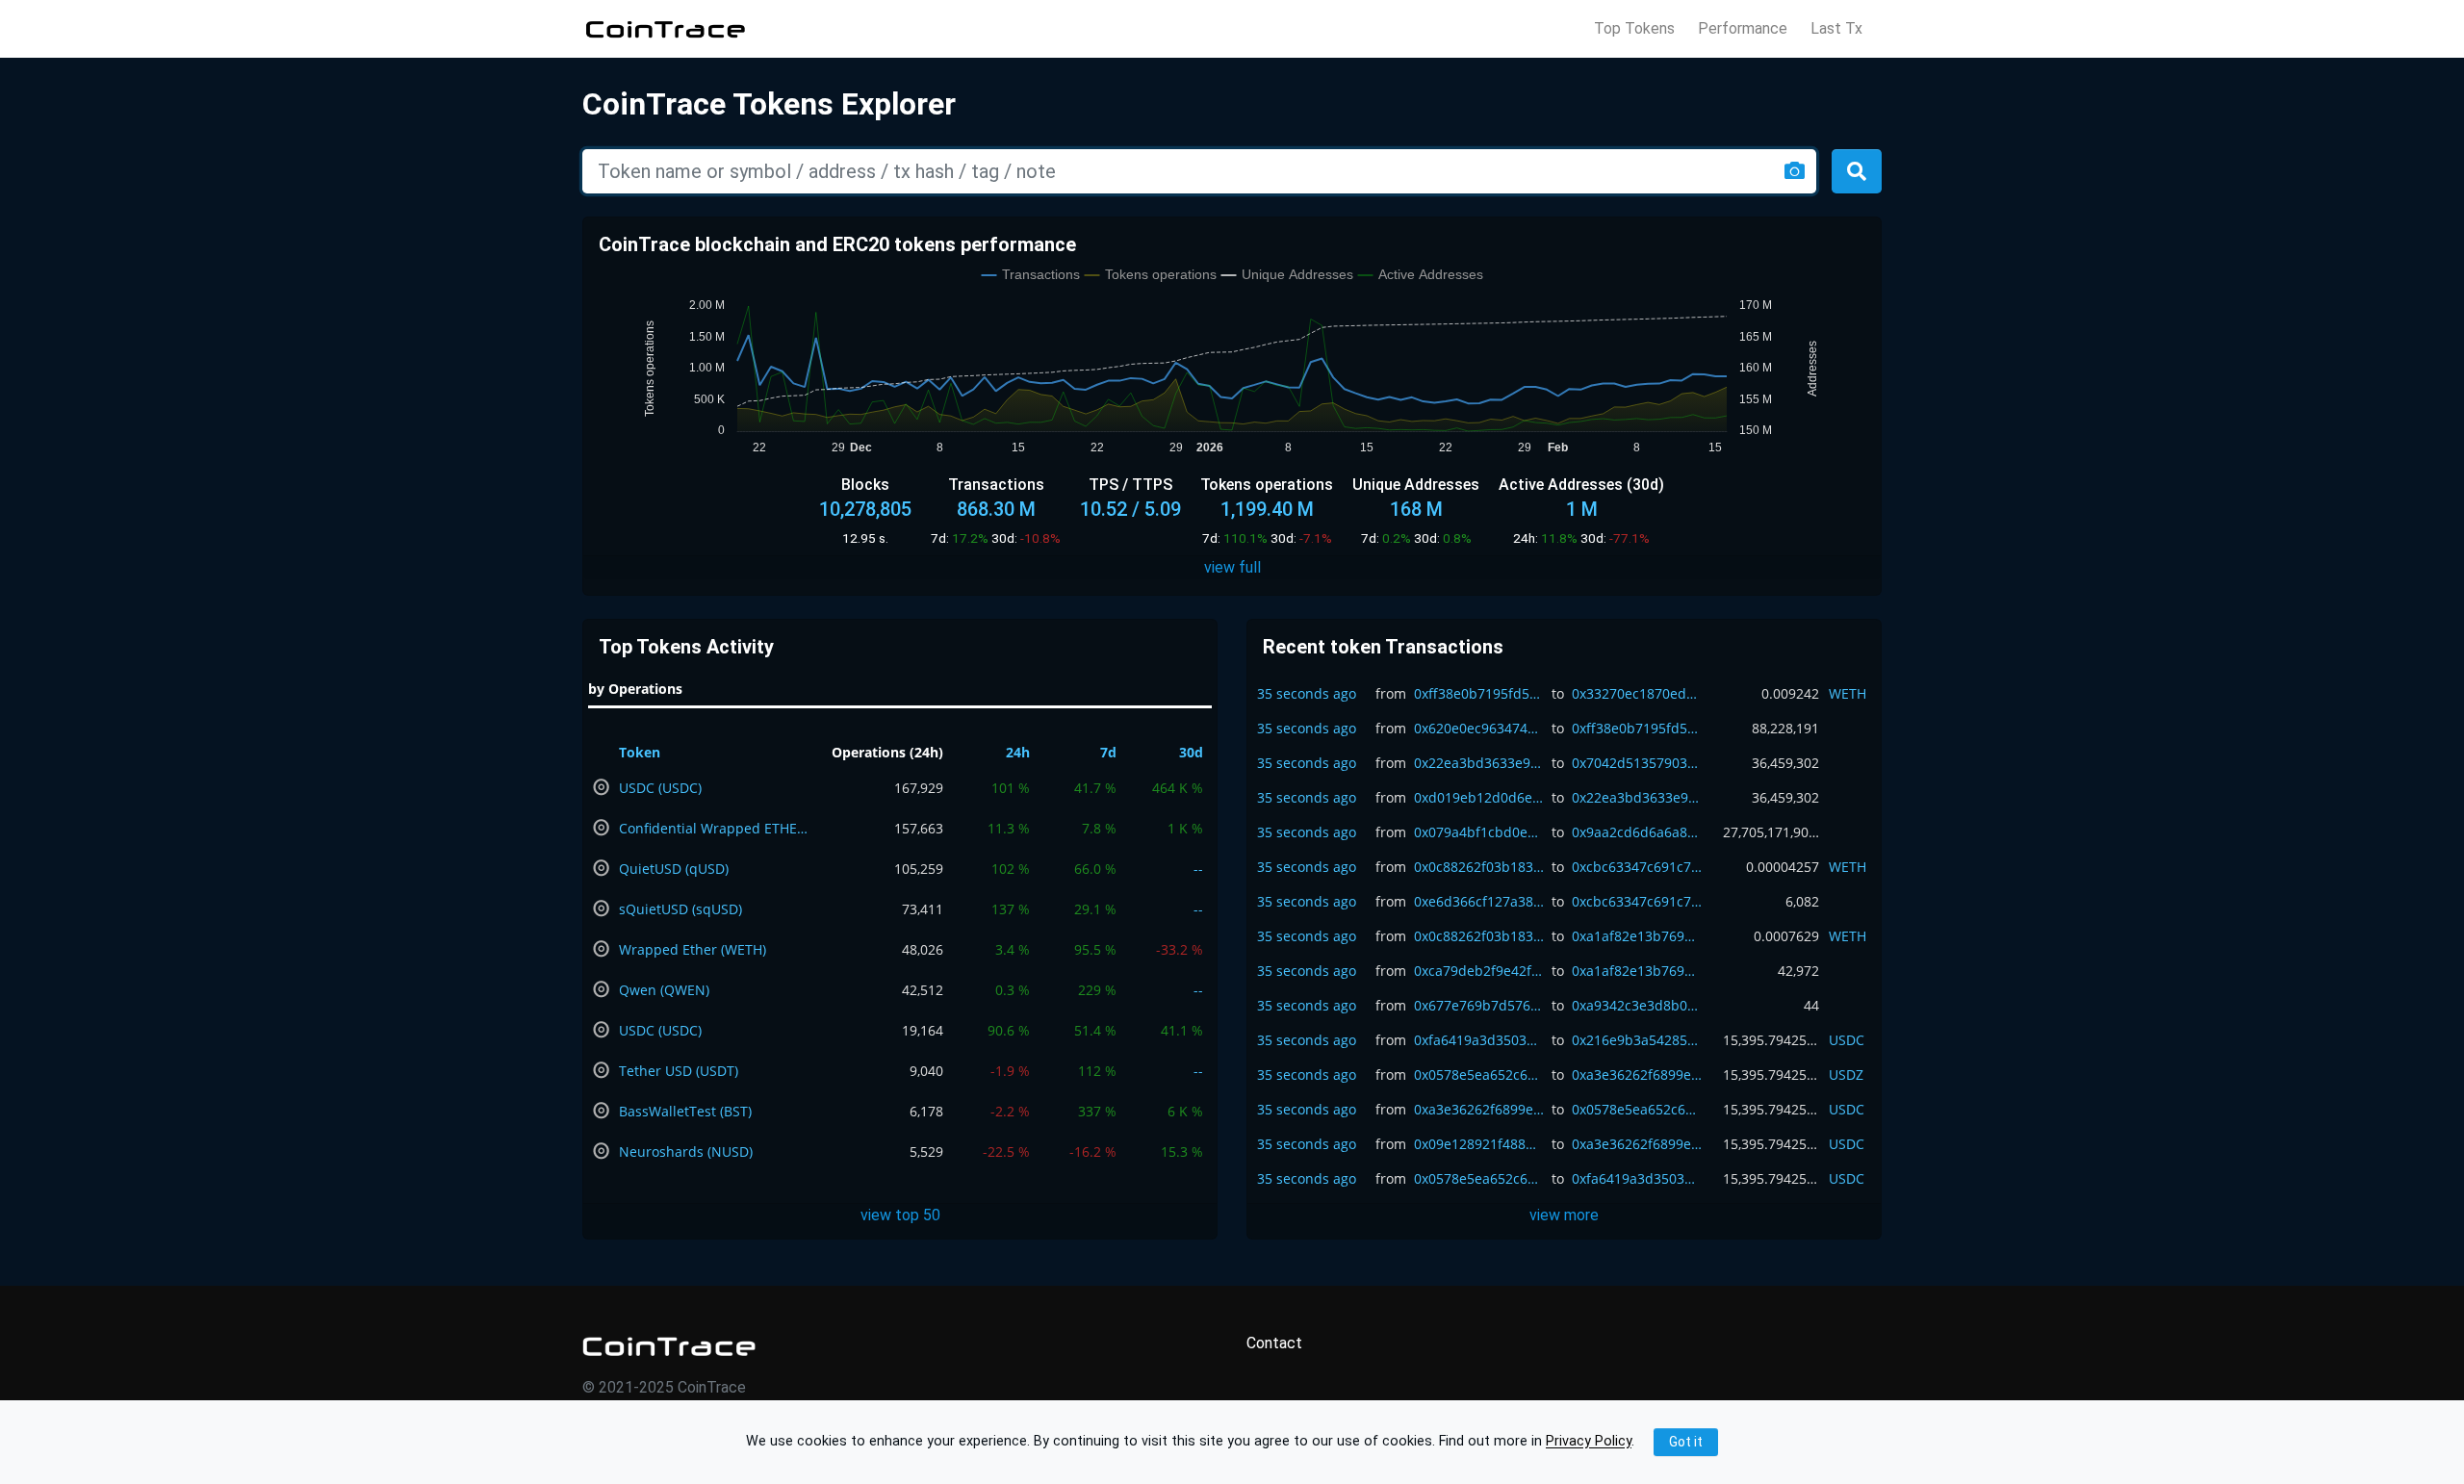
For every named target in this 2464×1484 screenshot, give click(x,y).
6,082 (1802, 901)
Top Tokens (1634, 29)
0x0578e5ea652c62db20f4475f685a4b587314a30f (1479, 1075)
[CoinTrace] (669, 1346)
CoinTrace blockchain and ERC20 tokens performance (837, 244)
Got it (1686, 1442)
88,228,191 (1785, 728)
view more (1564, 1215)
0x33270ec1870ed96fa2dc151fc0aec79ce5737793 (1637, 693)
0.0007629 (1786, 936)
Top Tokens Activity (686, 647)
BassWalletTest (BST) (685, 1111)
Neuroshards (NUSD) (686, 1151)
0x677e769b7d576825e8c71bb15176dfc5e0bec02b (1479, 1005)
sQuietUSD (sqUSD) (680, 909)
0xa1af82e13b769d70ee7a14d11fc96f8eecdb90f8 (1637, 936)
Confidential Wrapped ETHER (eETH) (715, 828)
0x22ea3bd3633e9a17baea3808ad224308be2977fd (1479, 763)
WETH (1848, 693)
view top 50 (900, 1215)
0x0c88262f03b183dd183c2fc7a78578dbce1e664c (1479, 867)
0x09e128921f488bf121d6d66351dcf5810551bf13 (1479, 1144)
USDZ (1846, 1075)
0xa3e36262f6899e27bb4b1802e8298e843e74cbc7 (1637, 1075)
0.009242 (1790, 693)
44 (1811, 1005)
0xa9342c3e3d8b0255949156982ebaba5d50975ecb (1637, 1005)
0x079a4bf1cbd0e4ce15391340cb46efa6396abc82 (1479, 832)
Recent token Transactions (1383, 647)
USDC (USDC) (660, 788)
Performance (1743, 29)
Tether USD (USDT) (679, 1071)
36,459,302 (1785, 763)
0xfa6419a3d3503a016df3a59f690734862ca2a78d (1479, 1040)
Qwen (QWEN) (664, 990)
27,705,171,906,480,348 (1771, 832)
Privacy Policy (1589, 1442)
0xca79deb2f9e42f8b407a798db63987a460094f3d (1479, 971)
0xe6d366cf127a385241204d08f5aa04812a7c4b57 (1479, 901)
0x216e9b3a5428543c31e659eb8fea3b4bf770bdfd (1637, 1040)
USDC (1847, 1040)
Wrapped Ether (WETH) (693, 949)
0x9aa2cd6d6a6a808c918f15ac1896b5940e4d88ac (1637, 832)
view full (1232, 567)
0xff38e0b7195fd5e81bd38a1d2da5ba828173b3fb (1479, 693)
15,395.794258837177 (1771, 1040)
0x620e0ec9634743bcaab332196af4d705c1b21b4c (1479, 728)
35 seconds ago (1307, 693)
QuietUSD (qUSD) (674, 869)
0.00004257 (1783, 867)
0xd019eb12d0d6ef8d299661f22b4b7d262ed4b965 (1479, 797)
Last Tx (1836, 29)
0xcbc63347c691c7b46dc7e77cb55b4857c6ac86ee (1637, 867)
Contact (1274, 1343)
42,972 (1798, 971)
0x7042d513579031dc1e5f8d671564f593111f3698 (1637, 763)
